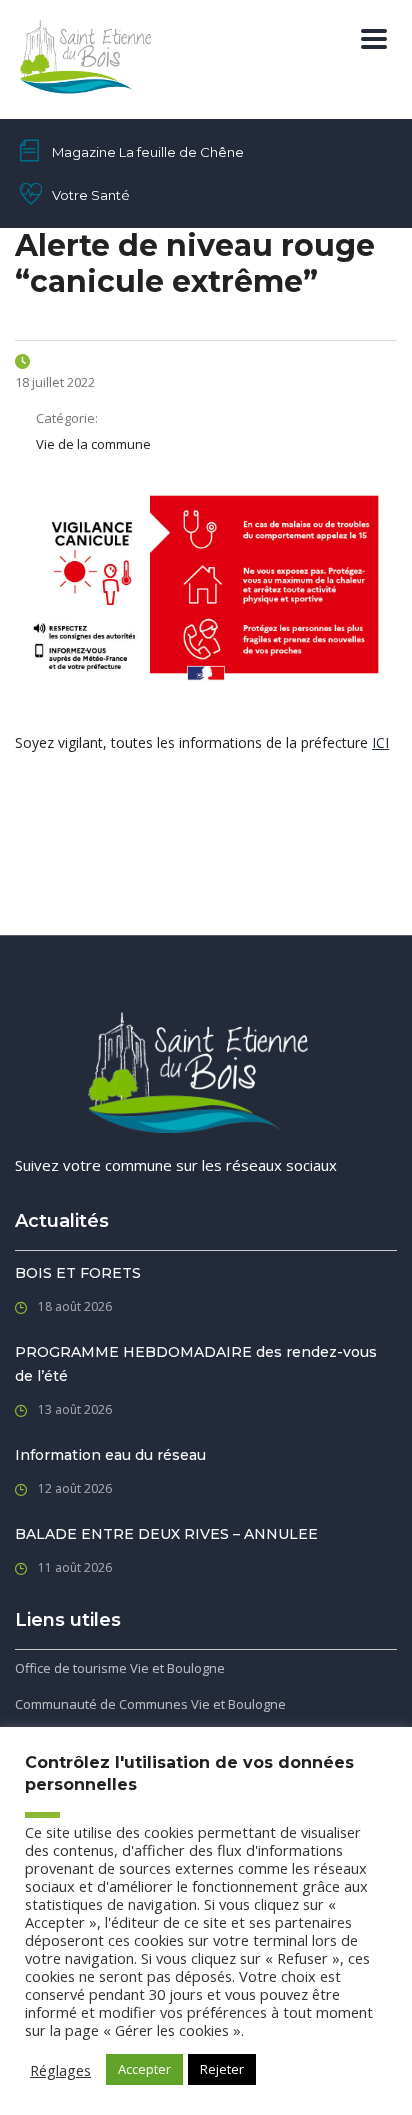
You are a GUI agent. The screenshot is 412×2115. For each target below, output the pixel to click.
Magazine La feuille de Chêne (148, 152)
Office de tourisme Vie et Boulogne (120, 1668)
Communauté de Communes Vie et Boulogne (150, 1704)
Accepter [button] (144, 2069)
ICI (380, 742)
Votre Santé (91, 195)
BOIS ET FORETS (78, 1273)
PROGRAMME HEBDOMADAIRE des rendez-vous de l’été (196, 1364)
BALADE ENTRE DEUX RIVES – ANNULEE (166, 1534)
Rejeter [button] (222, 2069)
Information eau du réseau (110, 1455)
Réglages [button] (60, 2070)
